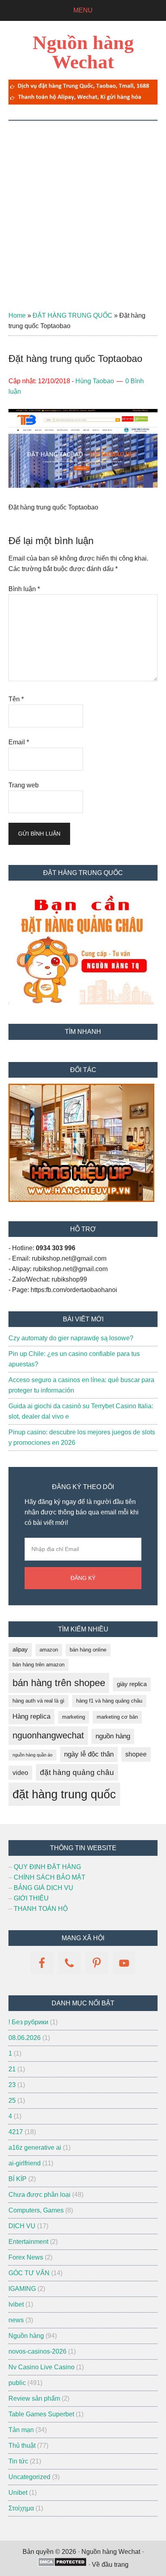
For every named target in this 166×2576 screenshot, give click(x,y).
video (20, 1773)
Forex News (26, 2257)
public (17, 2383)
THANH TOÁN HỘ (41, 1909)
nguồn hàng (113, 1736)
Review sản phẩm (34, 2398)
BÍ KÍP (18, 2179)
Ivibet (16, 2304)
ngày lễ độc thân (89, 1754)
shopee (136, 1754)
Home (17, 315)
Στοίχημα (21, 2508)
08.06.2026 (25, 2038)
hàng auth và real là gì (38, 1701)
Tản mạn (21, 2430)
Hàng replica (31, 1716)
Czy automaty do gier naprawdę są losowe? (71, 1338)
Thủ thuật (22, 2446)
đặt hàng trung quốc (64, 1794)
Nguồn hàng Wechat (83, 52)
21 (12, 2069)
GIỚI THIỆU (31, 1898)
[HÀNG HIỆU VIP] (81, 1200)
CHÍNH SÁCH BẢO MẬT (50, 1877)
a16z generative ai (35, 2148)
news (16, 2320)
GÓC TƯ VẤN (29, 2273)
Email (19, 742)
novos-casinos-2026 (37, 2351)
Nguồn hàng (26, 2336)
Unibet (18, 2493)
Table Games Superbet (41, 2414)
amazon (49, 1650)
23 (12, 2085)
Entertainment (28, 2242)
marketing (74, 1717)
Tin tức (18, 2461)
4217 (16, 2132)
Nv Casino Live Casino (41, 2367)
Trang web (24, 785)
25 (12, 2100)
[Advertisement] (83, 207)
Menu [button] (83, 10)
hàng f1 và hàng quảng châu (109, 1701)
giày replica (132, 1684)
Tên (16, 699)
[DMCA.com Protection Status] (62, 2565)
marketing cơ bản (117, 1717)
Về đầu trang (110, 2565)
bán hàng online (88, 1650)
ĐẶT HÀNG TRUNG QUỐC (73, 315)
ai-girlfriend (25, 2163)
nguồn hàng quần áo (32, 1755)
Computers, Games (36, 2210)
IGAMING (22, 2289)
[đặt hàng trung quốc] (83, 102)
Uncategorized (29, 2477)
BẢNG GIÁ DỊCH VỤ (44, 1888)
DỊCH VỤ (22, 2226)
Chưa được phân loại (39, 2195)
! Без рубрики (28, 2022)
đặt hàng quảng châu (77, 1772)
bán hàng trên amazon (38, 1665)
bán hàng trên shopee (59, 1683)
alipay (20, 1650)
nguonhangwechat (48, 1735)
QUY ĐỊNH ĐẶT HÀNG (47, 1867)
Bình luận (24, 589)
